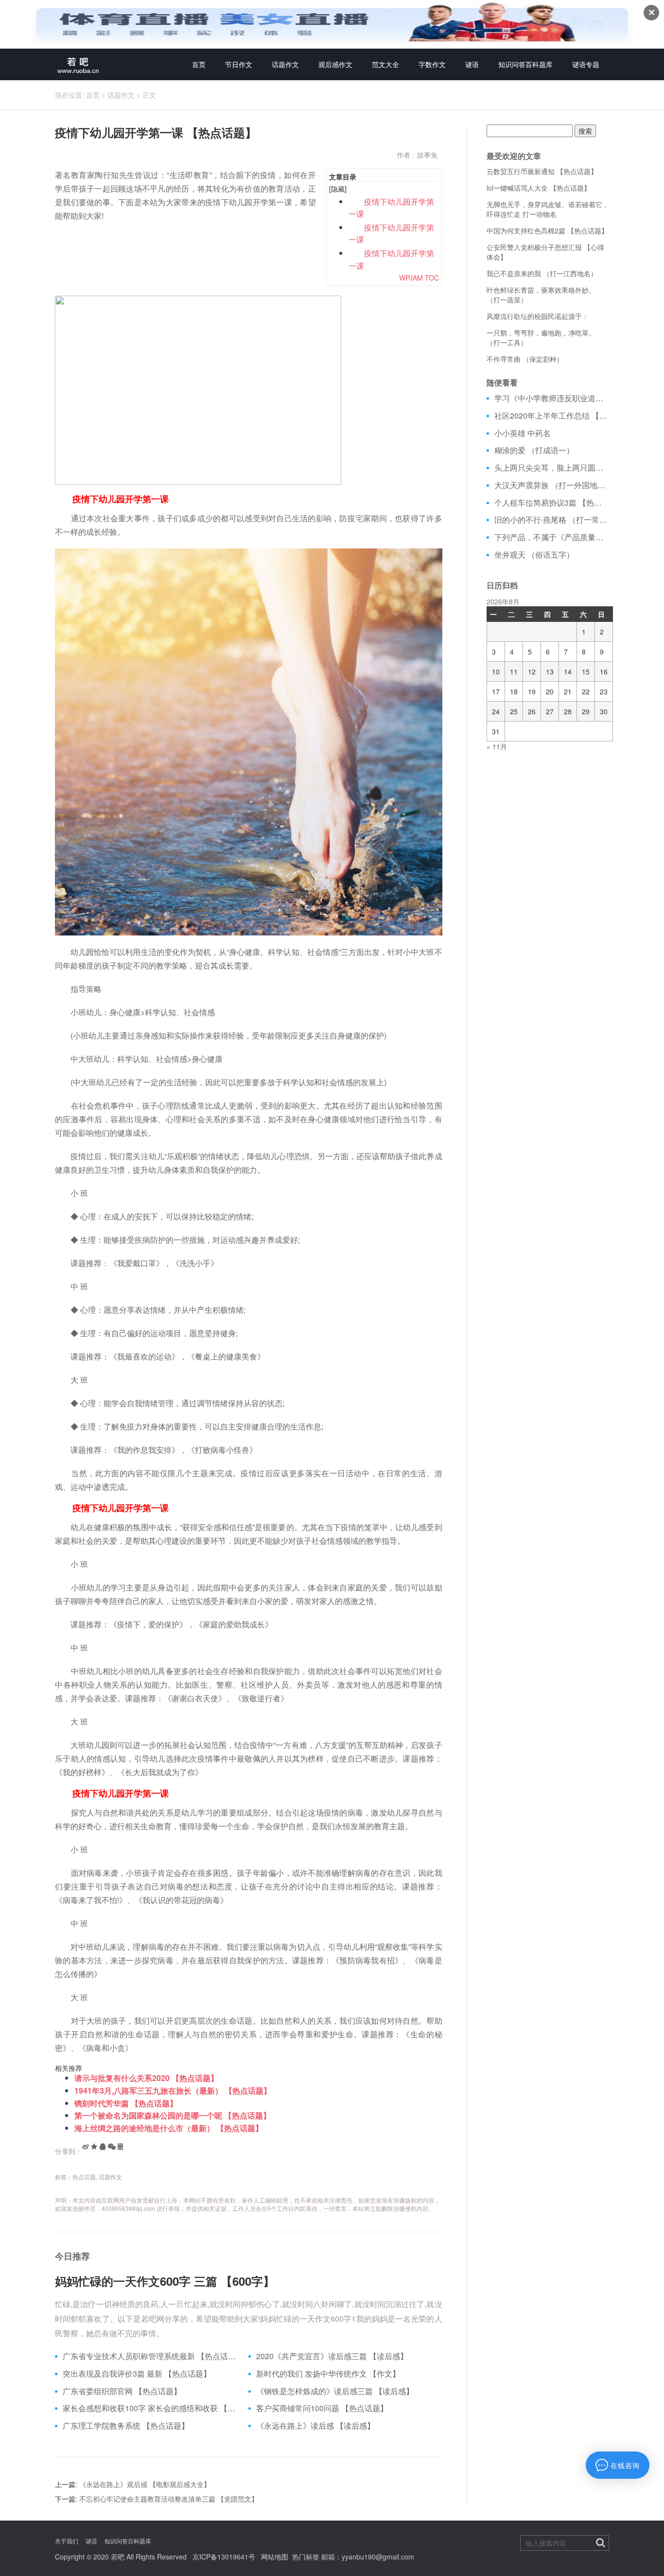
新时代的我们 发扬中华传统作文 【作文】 (328, 2374)
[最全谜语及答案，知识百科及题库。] (78, 64)
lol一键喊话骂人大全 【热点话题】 (539, 188)
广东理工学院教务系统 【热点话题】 (126, 2426)
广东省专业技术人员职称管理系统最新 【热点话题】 (152, 2356)
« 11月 (497, 746)
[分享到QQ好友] (103, 2147)
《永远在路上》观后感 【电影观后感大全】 (145, 2484)
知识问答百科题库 (525, 64)
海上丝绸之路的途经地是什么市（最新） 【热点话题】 (169, 2128)
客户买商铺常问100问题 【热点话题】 (322, 2408)
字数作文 (432, 64)
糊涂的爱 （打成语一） (534, 450)
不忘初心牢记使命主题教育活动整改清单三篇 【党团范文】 (169, 2499)
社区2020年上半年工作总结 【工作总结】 (552, 416)
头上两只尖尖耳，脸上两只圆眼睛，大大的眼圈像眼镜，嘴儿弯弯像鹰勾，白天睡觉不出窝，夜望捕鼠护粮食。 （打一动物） (552, 468)
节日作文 (239, 64)
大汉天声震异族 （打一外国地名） (552, 485)
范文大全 (385, 64)
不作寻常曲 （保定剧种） (525, 359)
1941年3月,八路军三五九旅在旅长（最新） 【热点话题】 (173, 2091)
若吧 (118, 2557)
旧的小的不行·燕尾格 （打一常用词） (552, 520)
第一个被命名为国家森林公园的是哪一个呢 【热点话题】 (173, 2115)
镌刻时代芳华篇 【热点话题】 (126, 2103)
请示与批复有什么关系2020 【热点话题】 (146, 2078)
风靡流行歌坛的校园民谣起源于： (538, 316)
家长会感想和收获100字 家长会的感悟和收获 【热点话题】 (152, 2408)
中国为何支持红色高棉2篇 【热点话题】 (547, 230)
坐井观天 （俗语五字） (534, 555)
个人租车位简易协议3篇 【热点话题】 (552, 503)
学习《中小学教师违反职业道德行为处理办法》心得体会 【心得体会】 (552, 398)
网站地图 (275, 2557)
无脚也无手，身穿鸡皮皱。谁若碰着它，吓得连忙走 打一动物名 (548, 209)
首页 (199, 64)
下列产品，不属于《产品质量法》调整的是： (552, 537)
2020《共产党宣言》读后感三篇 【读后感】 (332, 2356)
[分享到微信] (112, 2147)
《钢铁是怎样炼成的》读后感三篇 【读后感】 (335, 2391)
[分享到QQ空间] (94, 2147)
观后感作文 (335, 64)
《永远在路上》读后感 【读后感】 (315, 2426)
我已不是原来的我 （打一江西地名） (542, 273)
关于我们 (67, 2541)
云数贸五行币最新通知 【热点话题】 (542, 171)
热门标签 (306, 2557)
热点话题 (84, 2177)
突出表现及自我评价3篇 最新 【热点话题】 (137, 2374)
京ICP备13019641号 (224, 2557)
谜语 (472, 64)
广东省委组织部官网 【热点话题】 (122, 2391)
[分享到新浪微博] (86, 2147)
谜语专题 (586, 64)
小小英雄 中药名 (523, 433)
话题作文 (285, 64)
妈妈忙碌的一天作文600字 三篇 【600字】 (165, 2281)
